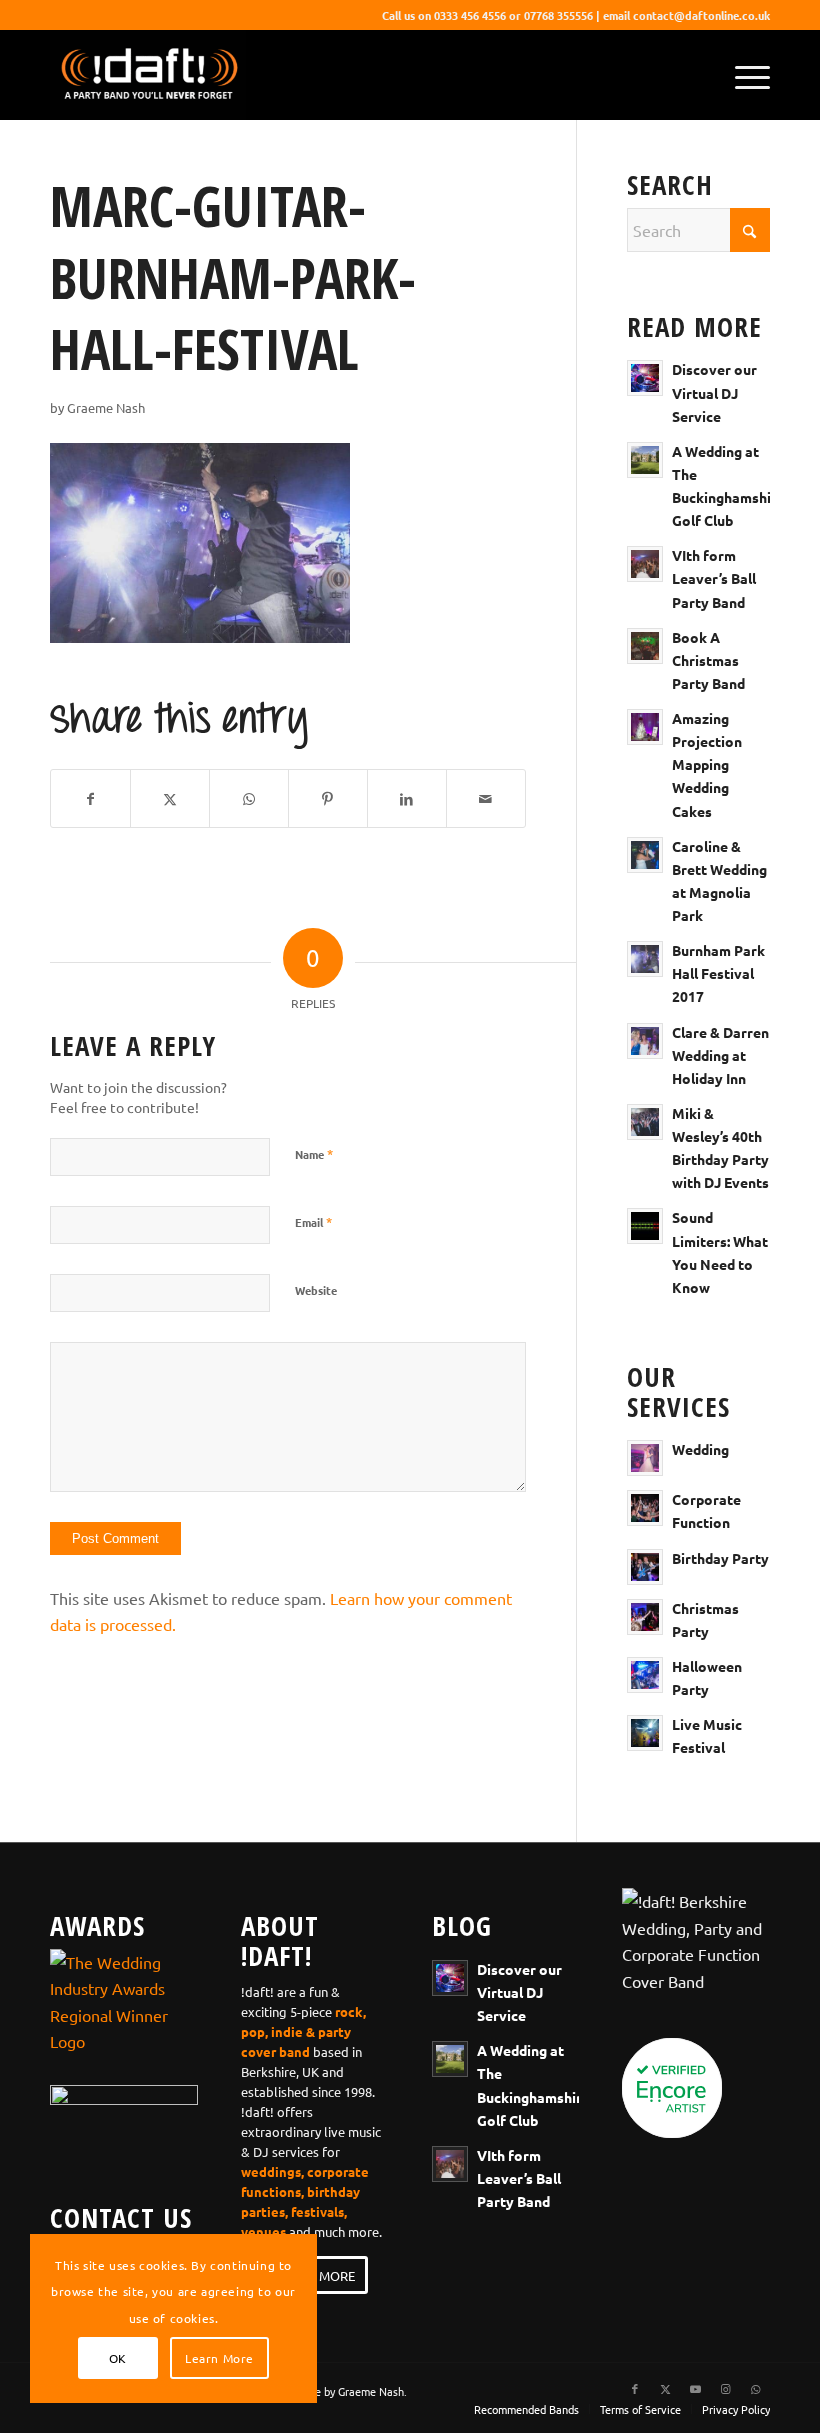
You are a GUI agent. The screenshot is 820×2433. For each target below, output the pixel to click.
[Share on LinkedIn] (407, 798)
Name (314, 1153)
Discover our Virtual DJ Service (714, 392)
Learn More (219, 2358)
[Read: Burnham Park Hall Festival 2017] (645, 959)
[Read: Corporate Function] (645, 1508)
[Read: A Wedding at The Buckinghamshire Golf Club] (645, 460)
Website (316, 1290)
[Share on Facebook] (90, 798)
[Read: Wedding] (645, 1458)
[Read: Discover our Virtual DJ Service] (645, 378)
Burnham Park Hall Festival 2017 (718, 973)
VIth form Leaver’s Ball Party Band (714, 578)
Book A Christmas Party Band (708, 660)
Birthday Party (720, 1558)
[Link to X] (665, 2388)
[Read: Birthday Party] (645, 1567)
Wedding (700, 1449)
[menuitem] (742, 75)
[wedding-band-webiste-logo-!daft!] (148, 75)
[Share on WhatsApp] (249, 798)
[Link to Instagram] (725, 2388)
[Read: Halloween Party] (645, 1675)
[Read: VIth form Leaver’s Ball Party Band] (645, 564)
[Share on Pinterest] (328, 798)
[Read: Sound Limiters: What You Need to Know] (645, 1226)
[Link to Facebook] (635, 2388)
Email (313, 1221)
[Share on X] (170, 798)
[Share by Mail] (486, 798)
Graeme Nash (106, 407)
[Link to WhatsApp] (755, 2388)
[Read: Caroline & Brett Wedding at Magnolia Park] (645, 855)
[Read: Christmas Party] (645, 1617)
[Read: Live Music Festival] (645, 1733)
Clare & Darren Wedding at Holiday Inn (720, 1055)
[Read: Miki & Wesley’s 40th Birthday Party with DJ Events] (645, 1122)
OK (118, 2358)
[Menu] (742, 75)
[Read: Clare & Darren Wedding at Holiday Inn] (645, 1041)
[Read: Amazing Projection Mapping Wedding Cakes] (645, 727)
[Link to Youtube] (695, 2388)
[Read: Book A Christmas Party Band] (645, 646)
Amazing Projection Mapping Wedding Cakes (707, 764)
